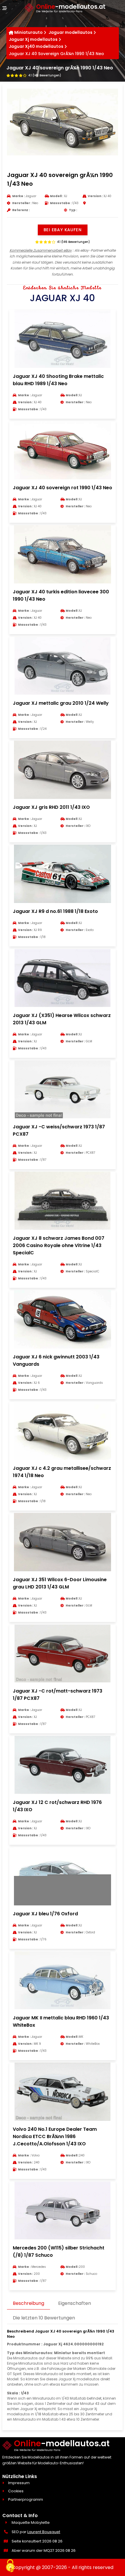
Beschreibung (28, 2303)
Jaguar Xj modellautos (33, 39)
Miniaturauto (28, 32)
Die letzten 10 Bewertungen (44, 2318)
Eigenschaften (75, 2303)
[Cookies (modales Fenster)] (10, 2566)
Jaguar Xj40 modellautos (36, 46)
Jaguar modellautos (70, 32)
